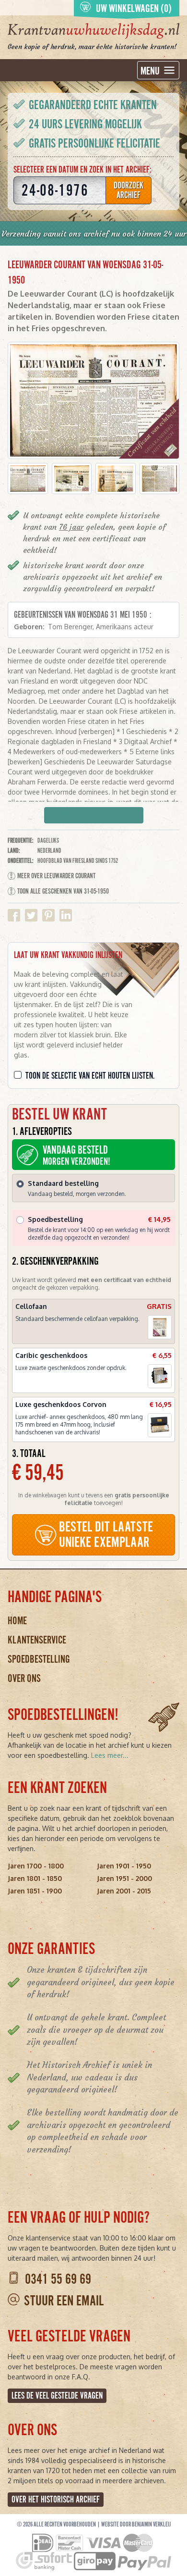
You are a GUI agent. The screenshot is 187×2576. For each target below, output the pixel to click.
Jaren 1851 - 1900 (35, 1891)
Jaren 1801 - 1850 (35, 1878)
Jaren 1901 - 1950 (124, 1866)
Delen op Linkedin (66, 915)
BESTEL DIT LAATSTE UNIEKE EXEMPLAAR (106, 1535)
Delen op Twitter (31, 915)
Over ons (24, 1678)
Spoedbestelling (39, 1659)
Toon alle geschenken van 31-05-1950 (63, 891)
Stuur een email (64, 2301)
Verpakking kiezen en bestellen (94, 816)
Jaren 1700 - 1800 (36, 1866)
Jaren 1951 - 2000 (124, 1878)
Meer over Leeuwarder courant (56, 876)
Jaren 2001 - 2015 (124, 1891)
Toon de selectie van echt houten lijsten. (90, 1076)
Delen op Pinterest (48, 915)
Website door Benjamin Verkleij (136, 2525)
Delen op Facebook (14, 915)
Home (17, 1621)
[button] (28, 479)
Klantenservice (37, 1640)
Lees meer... (110, 1755)
